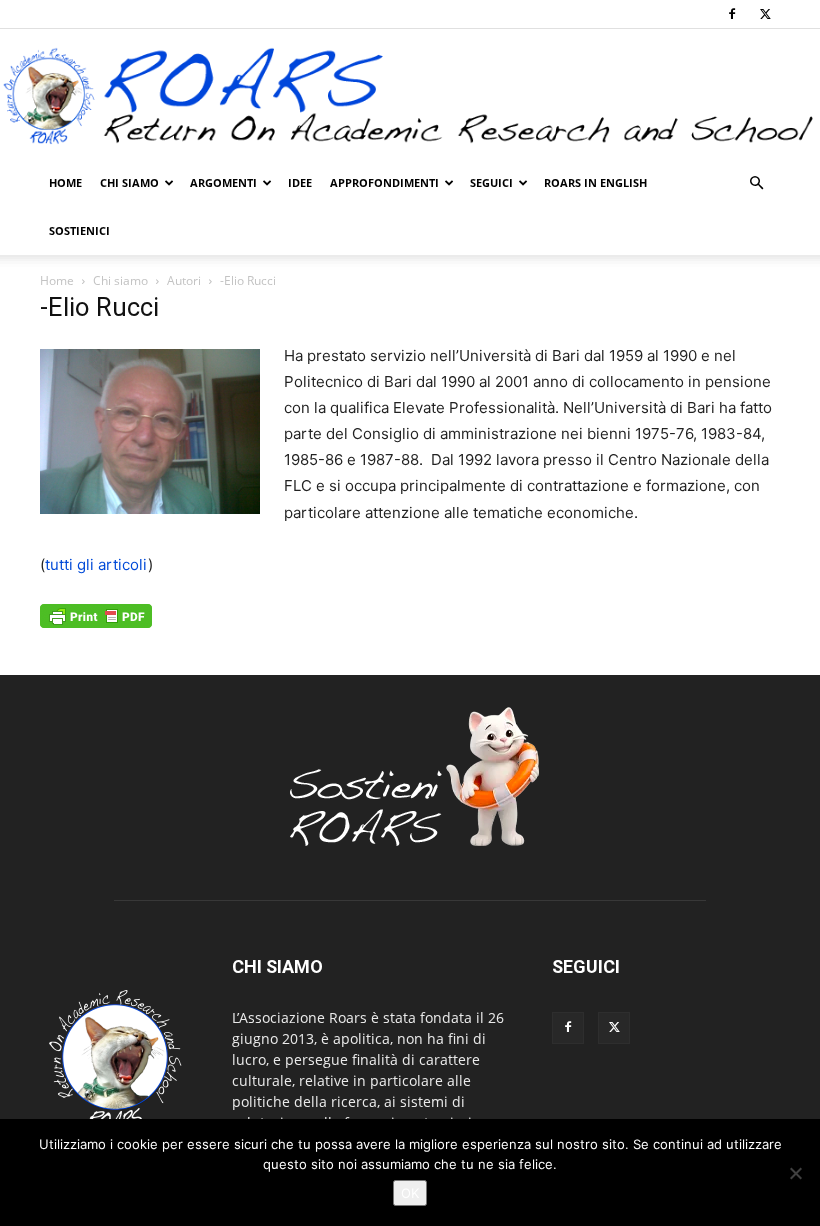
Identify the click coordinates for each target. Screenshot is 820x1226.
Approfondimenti (384, 182)
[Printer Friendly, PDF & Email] (96, 626)
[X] (765, 14)
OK (410, 1193)
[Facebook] (732, 14)
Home (65, 182)
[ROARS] (410, 95)
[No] (795, 1173)
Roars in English (595, 182)
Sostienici (79, 230)
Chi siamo (129, 182)
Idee (300, 182)
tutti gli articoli (96, 564)
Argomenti (223, 182)
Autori (184, 280)
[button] (756, 183)
